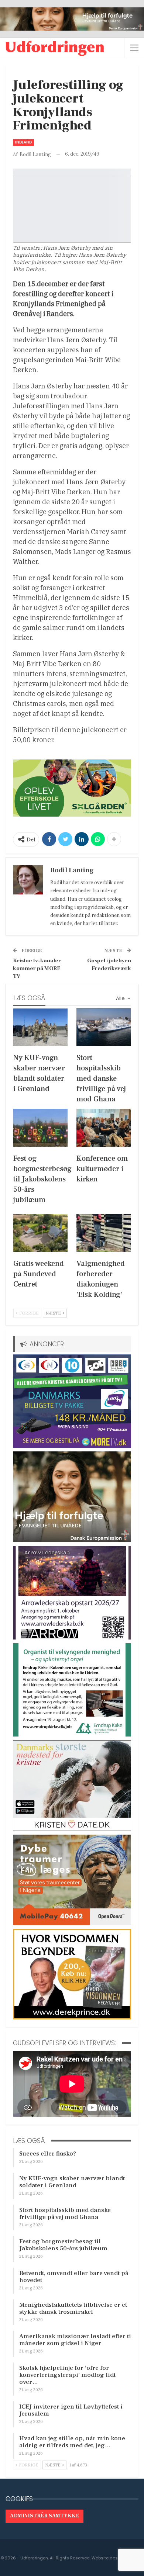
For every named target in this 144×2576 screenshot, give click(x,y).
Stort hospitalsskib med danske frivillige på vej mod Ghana (65, 2214)
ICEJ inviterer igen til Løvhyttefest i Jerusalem (71, 2410)
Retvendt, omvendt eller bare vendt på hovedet (74, 2277)
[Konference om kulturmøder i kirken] (104, 1128)
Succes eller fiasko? (48, 2154)
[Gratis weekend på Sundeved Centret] (40, 1233)
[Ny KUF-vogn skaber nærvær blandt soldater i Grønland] (40, 1027)
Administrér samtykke (44, 2516)
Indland (23, 142)
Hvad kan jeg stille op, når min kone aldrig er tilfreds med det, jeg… (72, 2442)
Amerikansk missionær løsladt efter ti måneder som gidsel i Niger (75, 2340)
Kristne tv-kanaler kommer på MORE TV (37, 968)
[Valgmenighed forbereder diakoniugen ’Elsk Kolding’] (104, 1233)
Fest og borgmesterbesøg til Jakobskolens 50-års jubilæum (63, 2245)
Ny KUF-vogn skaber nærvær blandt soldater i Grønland (72, 2182)
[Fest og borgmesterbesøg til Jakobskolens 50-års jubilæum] (40, 1128)
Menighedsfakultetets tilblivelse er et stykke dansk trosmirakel (73, 2308)
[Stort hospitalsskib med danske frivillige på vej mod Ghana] (104, 1027)
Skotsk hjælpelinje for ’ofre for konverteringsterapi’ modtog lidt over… (67, 2375)
